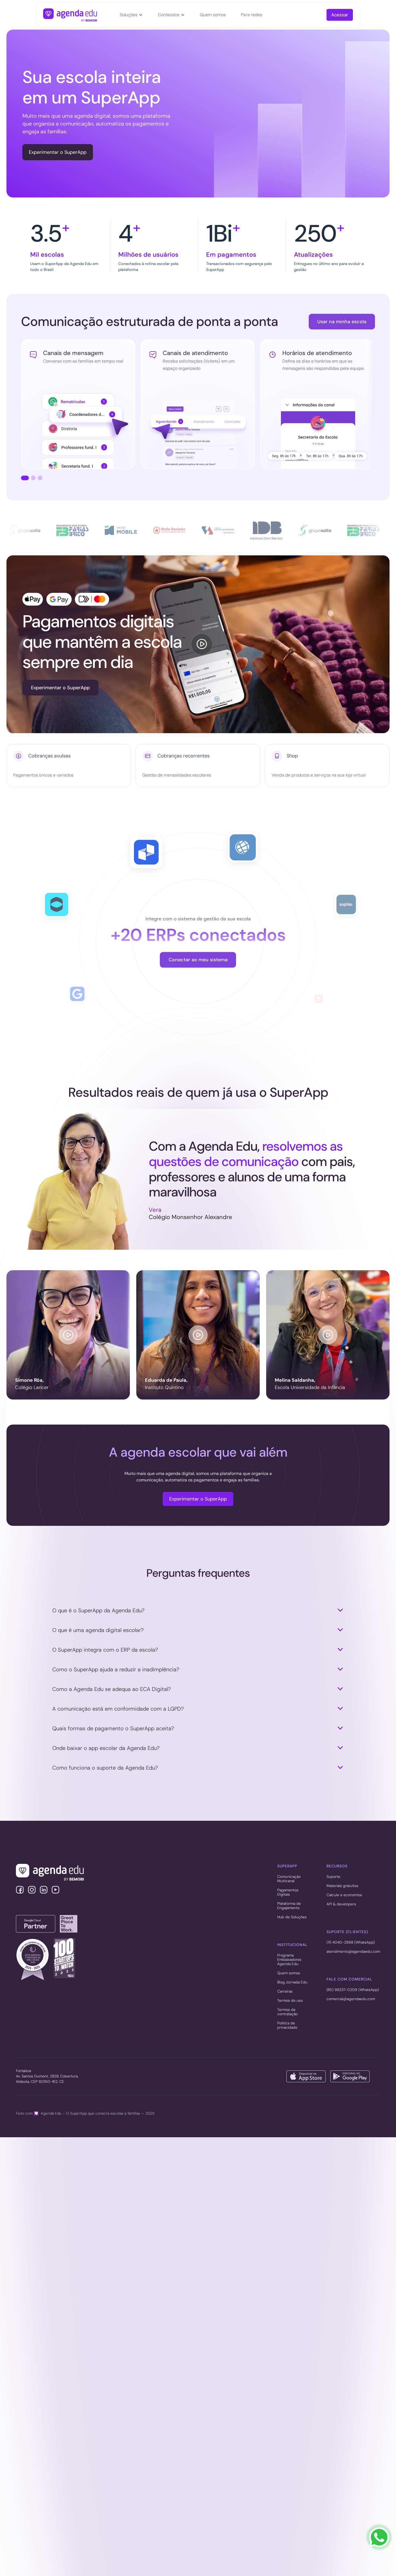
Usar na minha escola (342, 322)
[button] (131, 15)
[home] (70, 15)
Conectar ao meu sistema (198, 960)
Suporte (333, 1877)
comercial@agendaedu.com (351, 1999)
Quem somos (213, 15)
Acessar (340, 15)
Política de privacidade (287, 2025)
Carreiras (285, 1992)
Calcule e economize (344, 1895)
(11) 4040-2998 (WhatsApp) (351, 1943)
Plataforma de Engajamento (289, 1906)
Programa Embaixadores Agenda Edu (289, 1960)
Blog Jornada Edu (292, 1982)
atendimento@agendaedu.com (353, 1952)
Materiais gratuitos (342, 1886)
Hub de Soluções (292, 1917)
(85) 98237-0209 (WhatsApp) (353, 1990)
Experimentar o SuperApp (58, 152)
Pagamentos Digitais (288, 1892)
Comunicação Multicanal (289, 1879)
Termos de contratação (287, 2012)
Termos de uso (290, 2001)
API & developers (341, 1904)
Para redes (251, 15)
